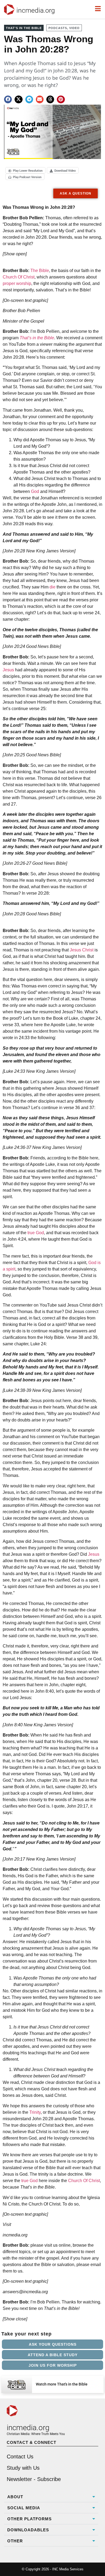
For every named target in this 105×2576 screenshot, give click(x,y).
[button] (8, 99)
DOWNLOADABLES (28, 2530)
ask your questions (53, 2344)
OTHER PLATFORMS (29, 2519)
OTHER (15, 2541)
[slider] (13, 153)
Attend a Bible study (53, 2355)
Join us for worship (53, 2365)
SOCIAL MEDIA (24, 2508)
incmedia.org (36, 10)
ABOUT (15, 2497)
